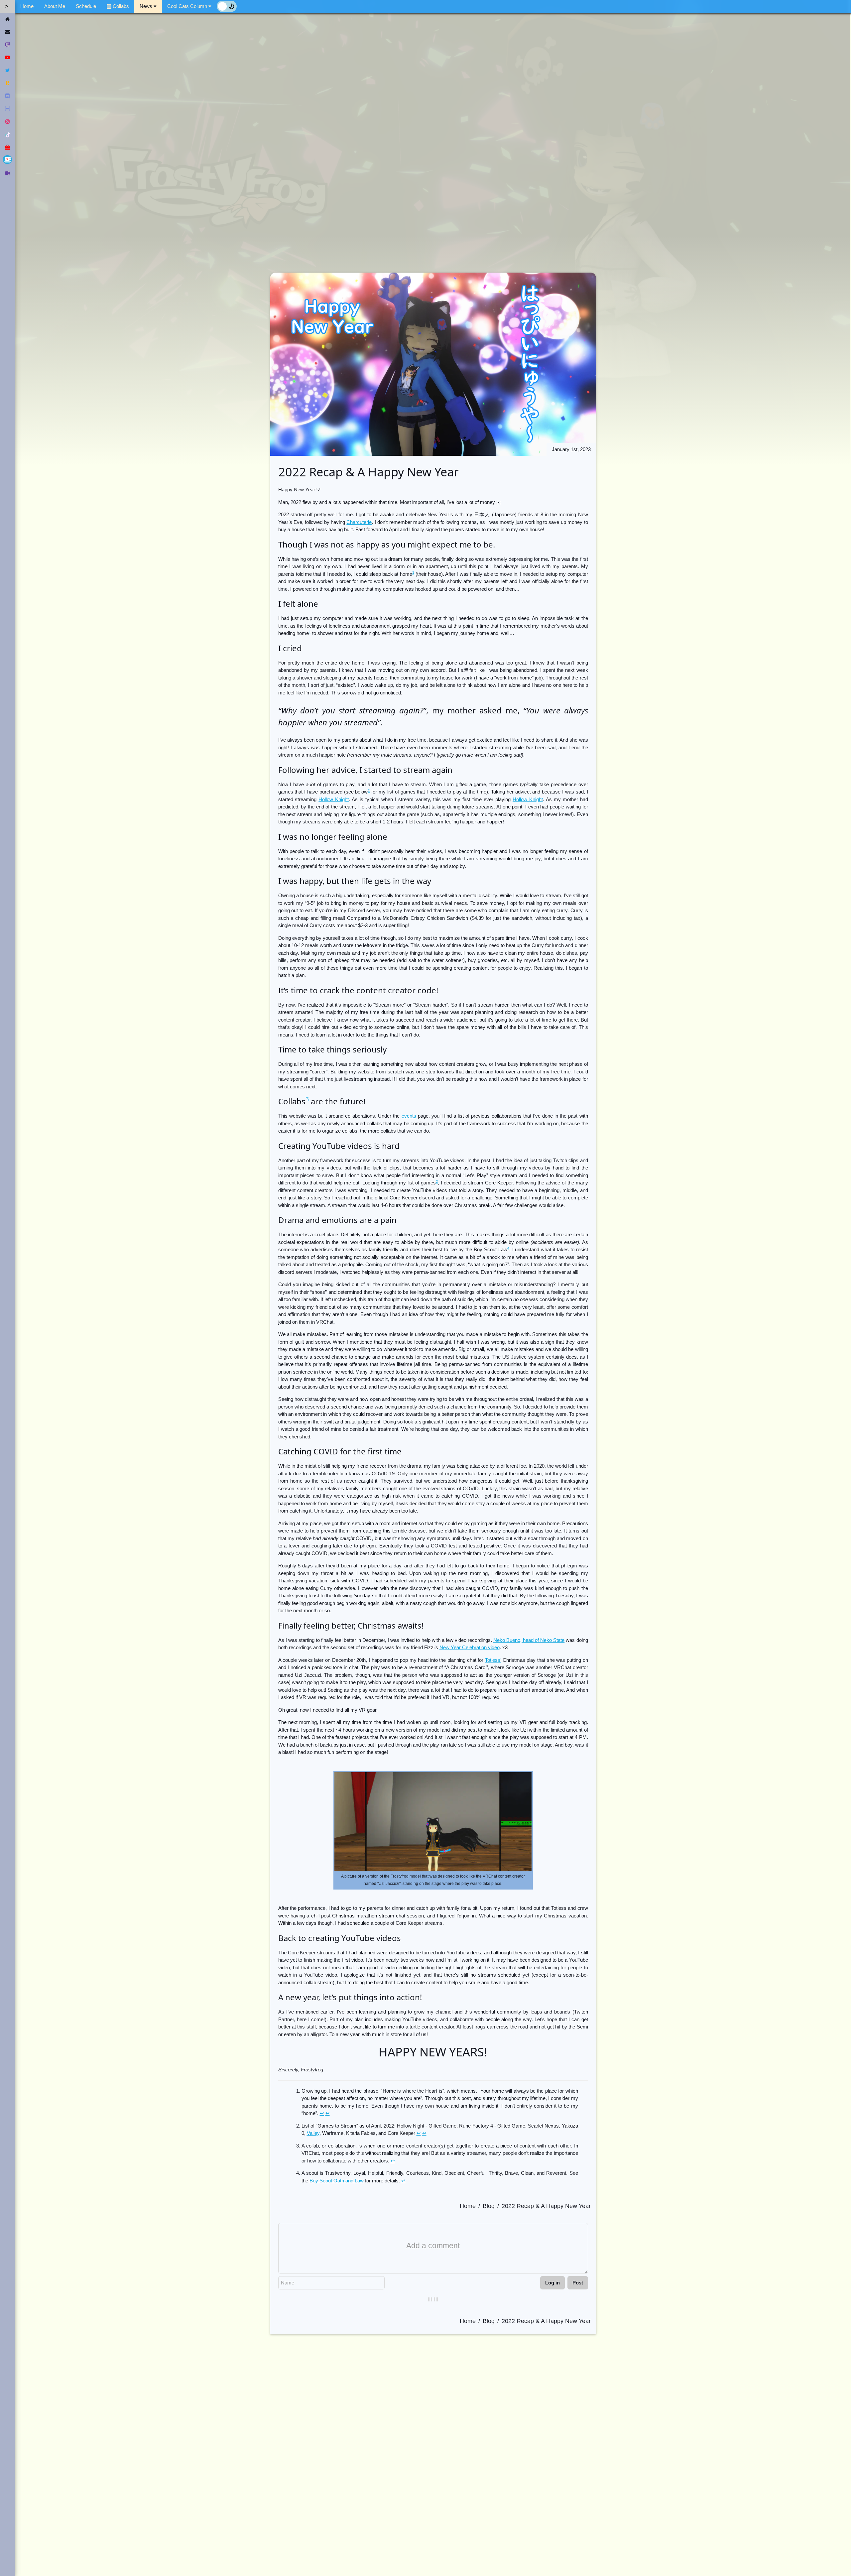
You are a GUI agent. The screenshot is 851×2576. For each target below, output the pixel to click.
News (147, 6)
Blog (489, 2206)
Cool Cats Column (187, 6)
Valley (313, 2133)
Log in (552, 2283)
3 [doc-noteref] (307, 1099)
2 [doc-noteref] (369, 791)
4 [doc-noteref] (508, 1248)
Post (578, 2283)
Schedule (86, 6)
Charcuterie (359, 522)
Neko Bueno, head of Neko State (529, 1640)
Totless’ (493, 1660)
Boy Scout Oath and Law (337, 2181)
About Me (55, 6)
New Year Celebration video (470, 1647)
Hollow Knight (334, 799)
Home (27, 6)
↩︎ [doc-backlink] (322, 2113)
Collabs (120, 6)
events (409, 1116)
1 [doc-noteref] (413, 572)
